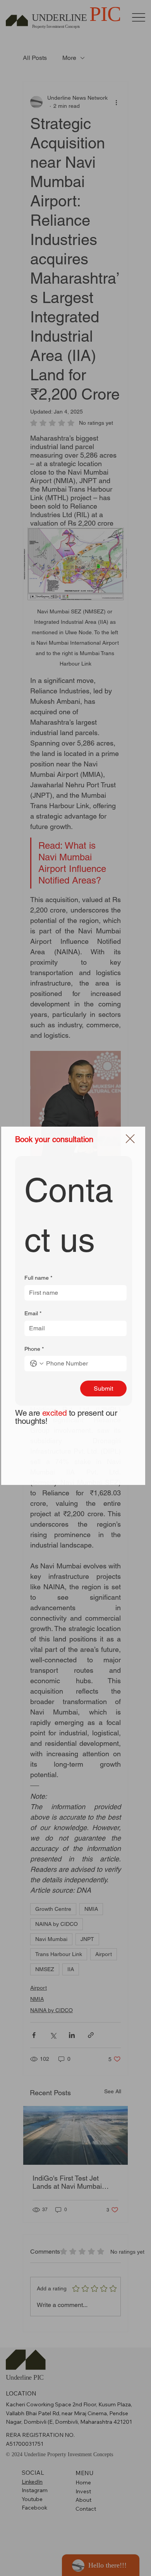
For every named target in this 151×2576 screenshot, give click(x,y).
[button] (130, 1139)
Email (33, 1313)
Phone (34, 1349)
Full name (38, 1278)
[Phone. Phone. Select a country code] (37, 1364)
